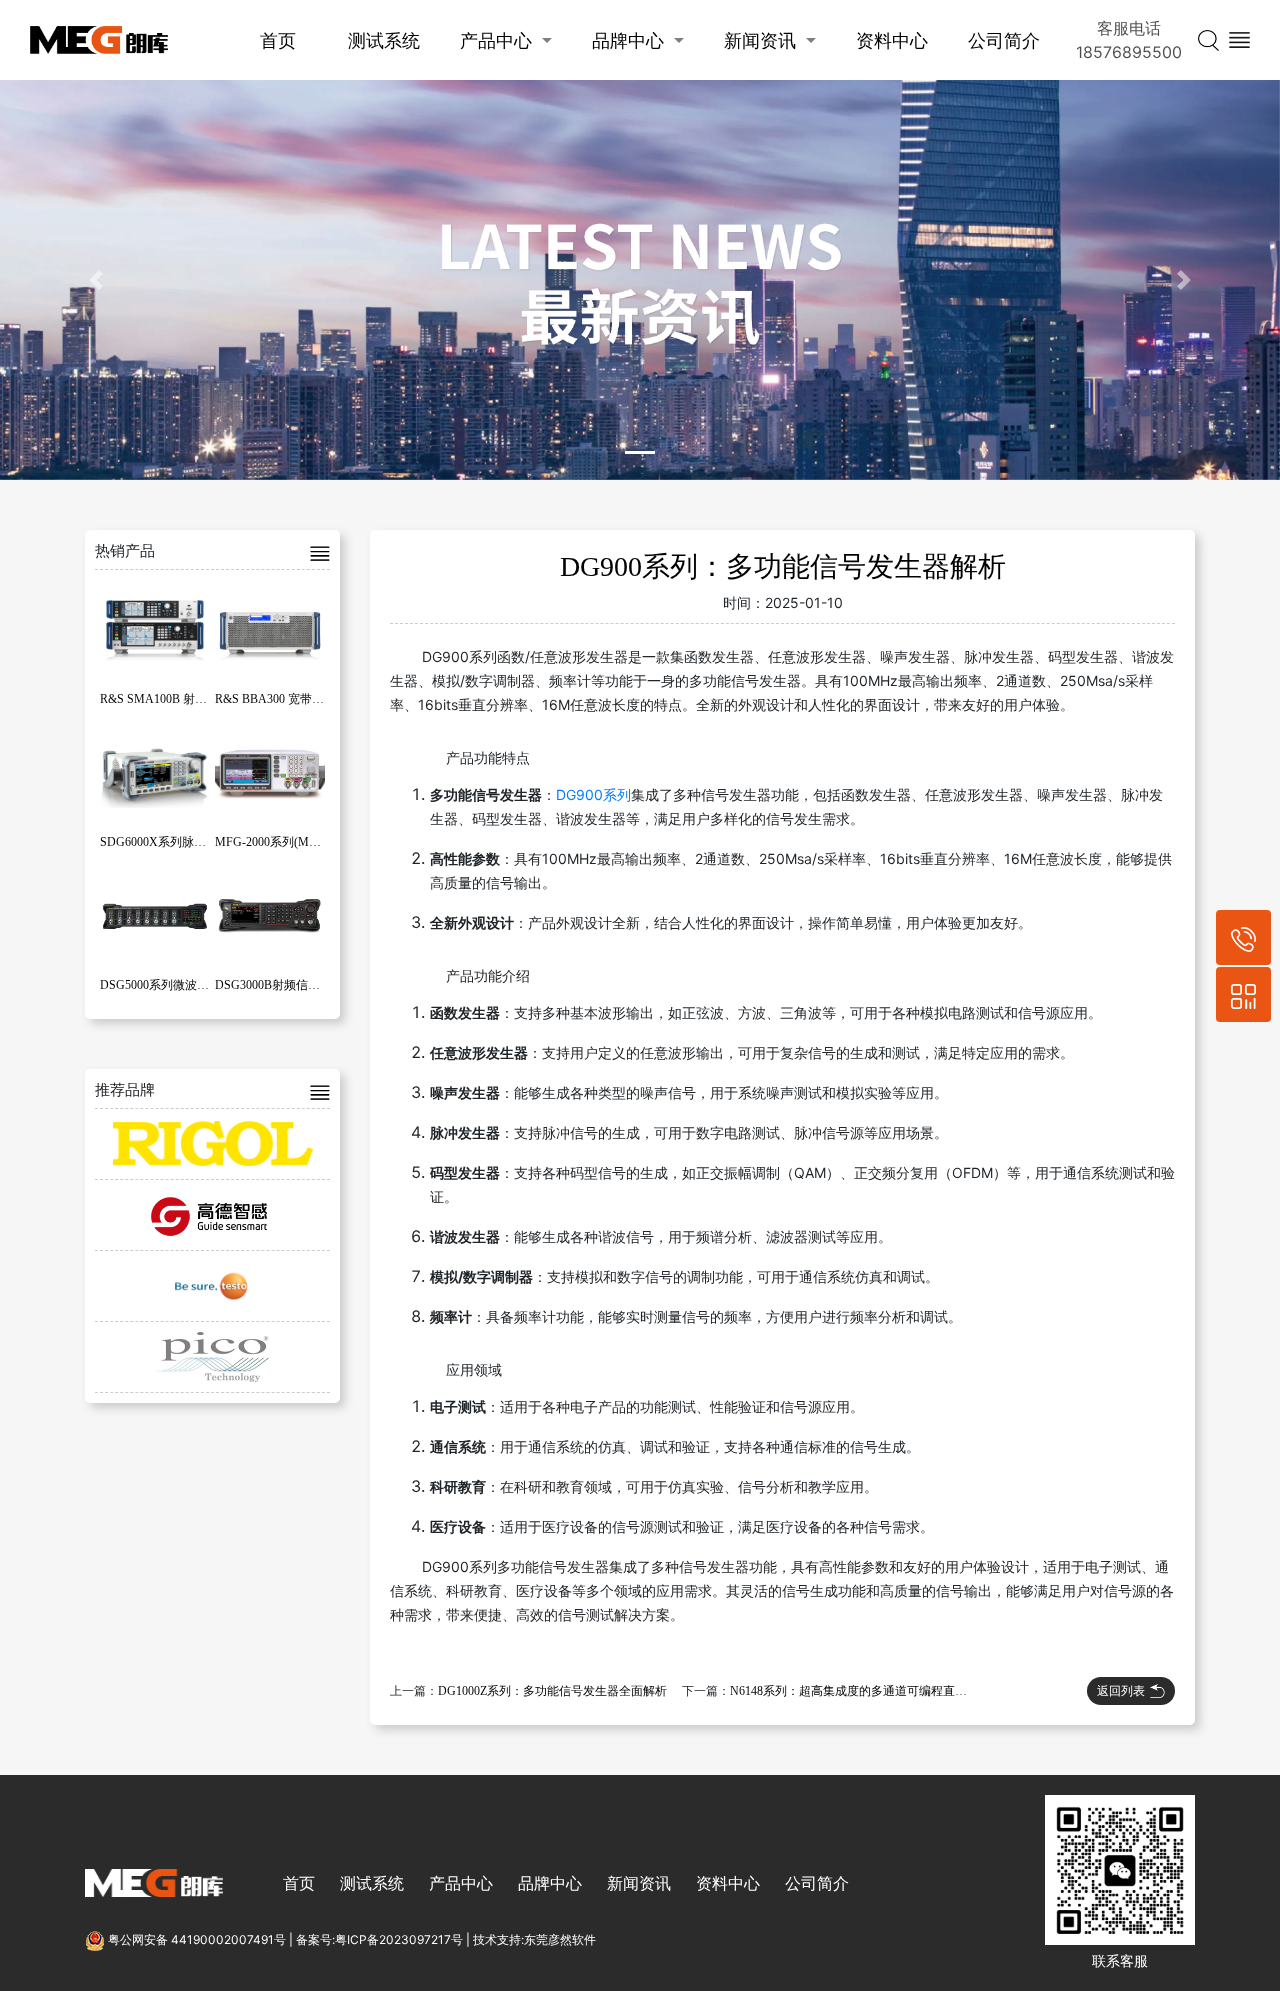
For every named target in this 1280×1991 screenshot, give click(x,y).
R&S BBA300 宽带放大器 (281, 699)
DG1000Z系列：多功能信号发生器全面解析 (552, 1691)
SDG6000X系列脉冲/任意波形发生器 (196, 842)
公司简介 (1004, 40)
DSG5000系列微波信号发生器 (178, 985)
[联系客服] (1243, 994)
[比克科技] (212, 1357)
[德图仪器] (212, 1286)
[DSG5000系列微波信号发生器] (155, 915)
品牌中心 (628, 40)
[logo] (99, 40)
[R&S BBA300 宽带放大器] (270, 629)
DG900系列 (593, 794)
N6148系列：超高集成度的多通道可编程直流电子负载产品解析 (896, 1691)
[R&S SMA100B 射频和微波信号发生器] (155, 629)
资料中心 (892, 40)
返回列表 (1121, 1690)
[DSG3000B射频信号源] (270, 915)
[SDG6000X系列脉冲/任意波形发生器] (155, 772)
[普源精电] (212, 1144)
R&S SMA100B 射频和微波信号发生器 (201, 699)
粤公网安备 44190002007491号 (197, 1939)
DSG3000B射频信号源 (273, 985)
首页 (278, 40)
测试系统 (384, 40)
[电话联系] (1243, 937)
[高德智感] (212, 1215)
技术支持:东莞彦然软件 (534, 1939)
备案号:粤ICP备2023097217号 (379, 1939)
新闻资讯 (760, 40)
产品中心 (496, 40)
